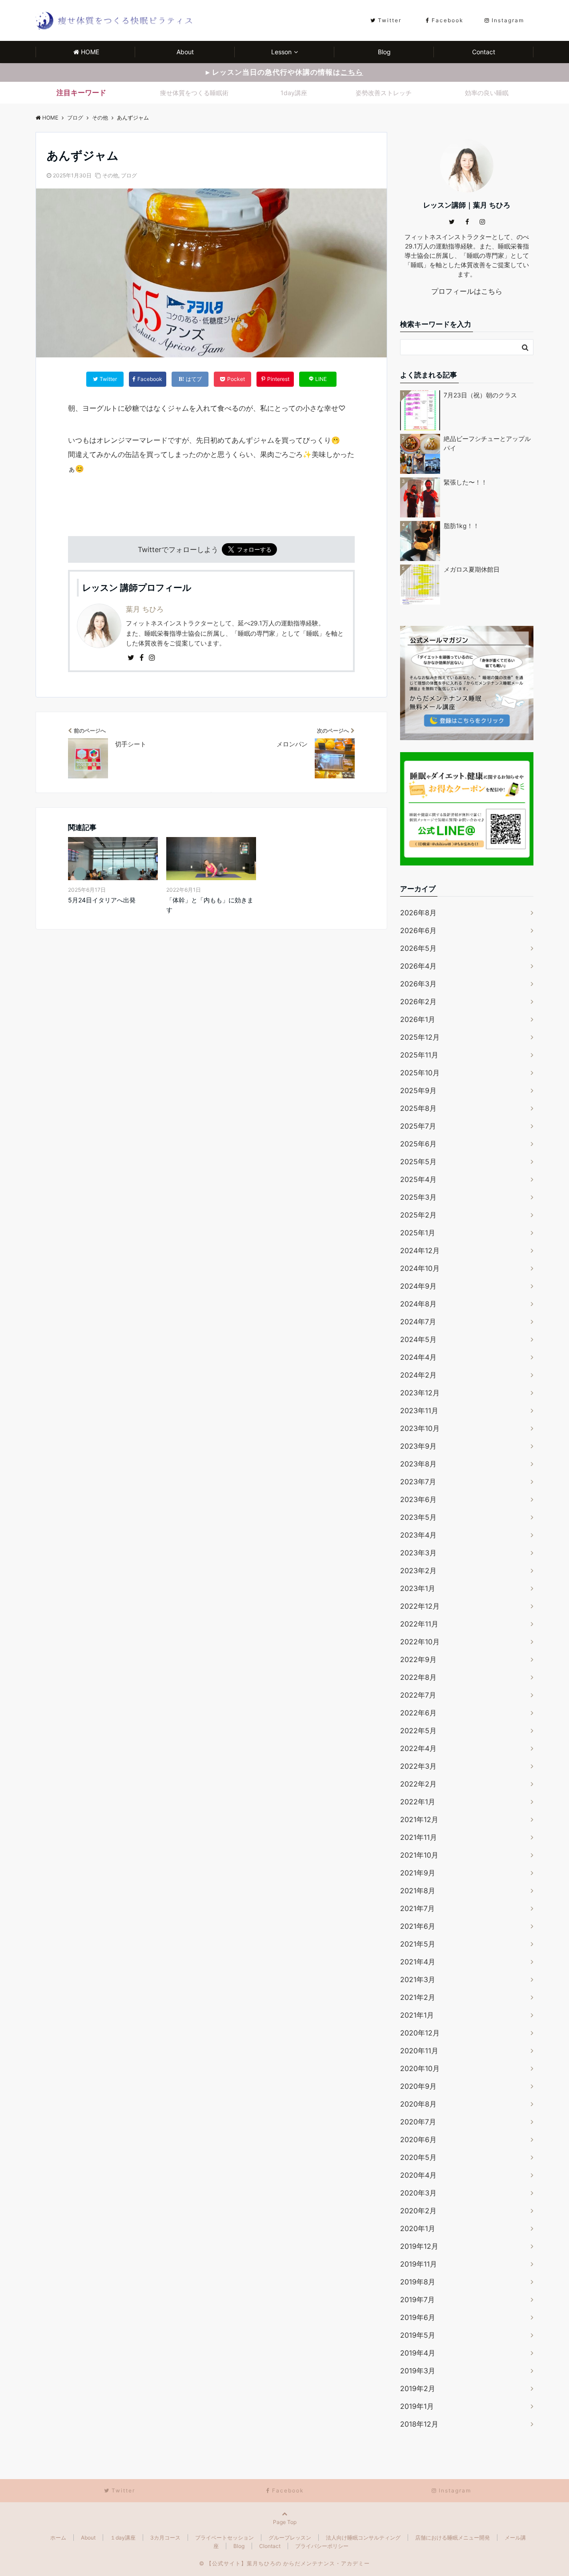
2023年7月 (418, 1482)
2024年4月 (418, 1357)
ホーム (58, 2538)
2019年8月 (418, 2282)
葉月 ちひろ (145, 609)
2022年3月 (418, 1766)
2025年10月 (420, 1073)
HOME (90, 52)
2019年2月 (418, 2388)
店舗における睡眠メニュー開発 (453, 2538)
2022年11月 (419, 1624)
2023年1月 (418, 1588)
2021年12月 (419, 1819)
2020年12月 (420, 2033)
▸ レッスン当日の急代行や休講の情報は (284, 72)
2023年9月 (418, 1446)
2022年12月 (420, 1606)
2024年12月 (420, 1250)
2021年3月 (418, 1979)
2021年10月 (419, 1855)
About (185, 52)
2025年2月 (418, 1215)
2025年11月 (419, 1055)
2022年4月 (418, 1748)
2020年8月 (418, 2104)
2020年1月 (418, 2228)
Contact (484, 52)
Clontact (270, 2546)
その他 (110, 175)
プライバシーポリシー (322, 2546)
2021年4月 (418, 1962)
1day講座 (294, 93)
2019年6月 (418, 2317)
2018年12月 (419, 2424)
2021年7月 (417, 1908)
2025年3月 (418, 1197)
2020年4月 (418, 2175)
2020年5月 (418, 2157)
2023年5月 (418, 1517)
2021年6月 (418, 1926)
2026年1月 (418, 1019)
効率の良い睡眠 (487, 93)
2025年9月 (418, 1090)
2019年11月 (419, 2264)
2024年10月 (420, 1268)
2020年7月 (418, 2122)
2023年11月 (419, 1410)
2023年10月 (420, 1428)
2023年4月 (418, 1535)
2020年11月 (419, 2051)
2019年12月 (419, 2246)
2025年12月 (420, 1037)
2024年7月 (418, 1322)
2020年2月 (418, 2211)
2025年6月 (418, 1144)
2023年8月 (418, 1464)
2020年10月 (420, 2068)
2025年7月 (418, 1126)
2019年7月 (417, 2300)
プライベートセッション (224, 2538)
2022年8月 (418, 1677)
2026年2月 (418, 1002)
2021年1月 (417, 2015)
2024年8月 (418, 1304)
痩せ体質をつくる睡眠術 (194, 93)
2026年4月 (418, 966)
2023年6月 (418, 1499)
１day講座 (123, 2538)
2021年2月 (418, 1997)
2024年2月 (418, 1375)
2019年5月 (418, 2335)
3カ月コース (165, 2538)
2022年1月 (418, 1802)
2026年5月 (418, 948)
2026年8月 (418, 913)
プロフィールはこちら (467, 291)
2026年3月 (418, 984)
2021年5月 (418, 1944)
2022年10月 (420, 1642)
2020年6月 (418, 2139)
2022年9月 (418, 1659)
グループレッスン (290, 2538)
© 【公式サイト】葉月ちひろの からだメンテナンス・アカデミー (284, 2563)
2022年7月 (418, 1695)
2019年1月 (417, 2406)
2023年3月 (418, 1553)
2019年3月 (418, 2371)
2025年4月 (418, 1179)
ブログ (129, 175)
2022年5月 (418, 1731)
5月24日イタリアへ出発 (102, 900)
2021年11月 (419, 1837)
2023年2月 (418, 1570)
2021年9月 (418, 1873)
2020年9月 (418, 2086)
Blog (384, 52)
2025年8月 (418, 1108)
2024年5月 (418, 1339)
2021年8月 (418, 1891)
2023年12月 (420, 1393)
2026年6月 (418, 930)
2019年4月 (418, 2353)
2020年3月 (418, 2193)
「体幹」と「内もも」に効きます (210, 905)
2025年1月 (418, 1233)
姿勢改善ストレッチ (384, 93)
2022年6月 (418, 1713)
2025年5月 (418, 1162)
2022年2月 (418, 1784)
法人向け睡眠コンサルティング (363, 2538)
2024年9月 (418, 1286)
